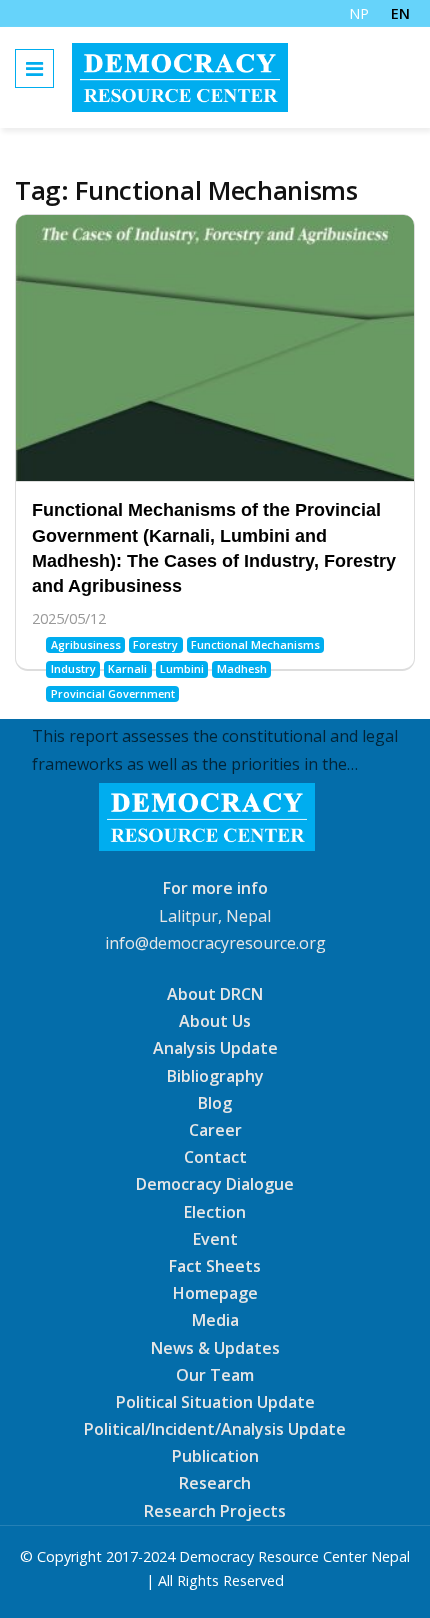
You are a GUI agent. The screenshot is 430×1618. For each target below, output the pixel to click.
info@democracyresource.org (215, 943)
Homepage (215, 1293)
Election (215, 1211)
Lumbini (182, 668)
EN (400, 13)
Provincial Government (113, 693)
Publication (215, 1456)
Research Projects (215, 1510)
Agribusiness (86, 644)
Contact (215, 1157)
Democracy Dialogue (215, 1184)
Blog (215, 1103)
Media (215, 1320)
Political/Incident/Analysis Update (215, 1429)
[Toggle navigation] (34, 68)
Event (215, 1239)
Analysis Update (215, 1048)
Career (215, 1130)
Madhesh (242, 668)
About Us (215, 1021)
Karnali (127, 668)
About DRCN (215, 994)
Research (215, 1483)
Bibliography (215, 1075)
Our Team (215, 1375)
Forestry (155, 644)
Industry (73, 668)
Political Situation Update (215, 1402)
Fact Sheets (215, 1266)
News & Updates (215, 1347)
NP (359, 13)
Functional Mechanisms (255, 644)
